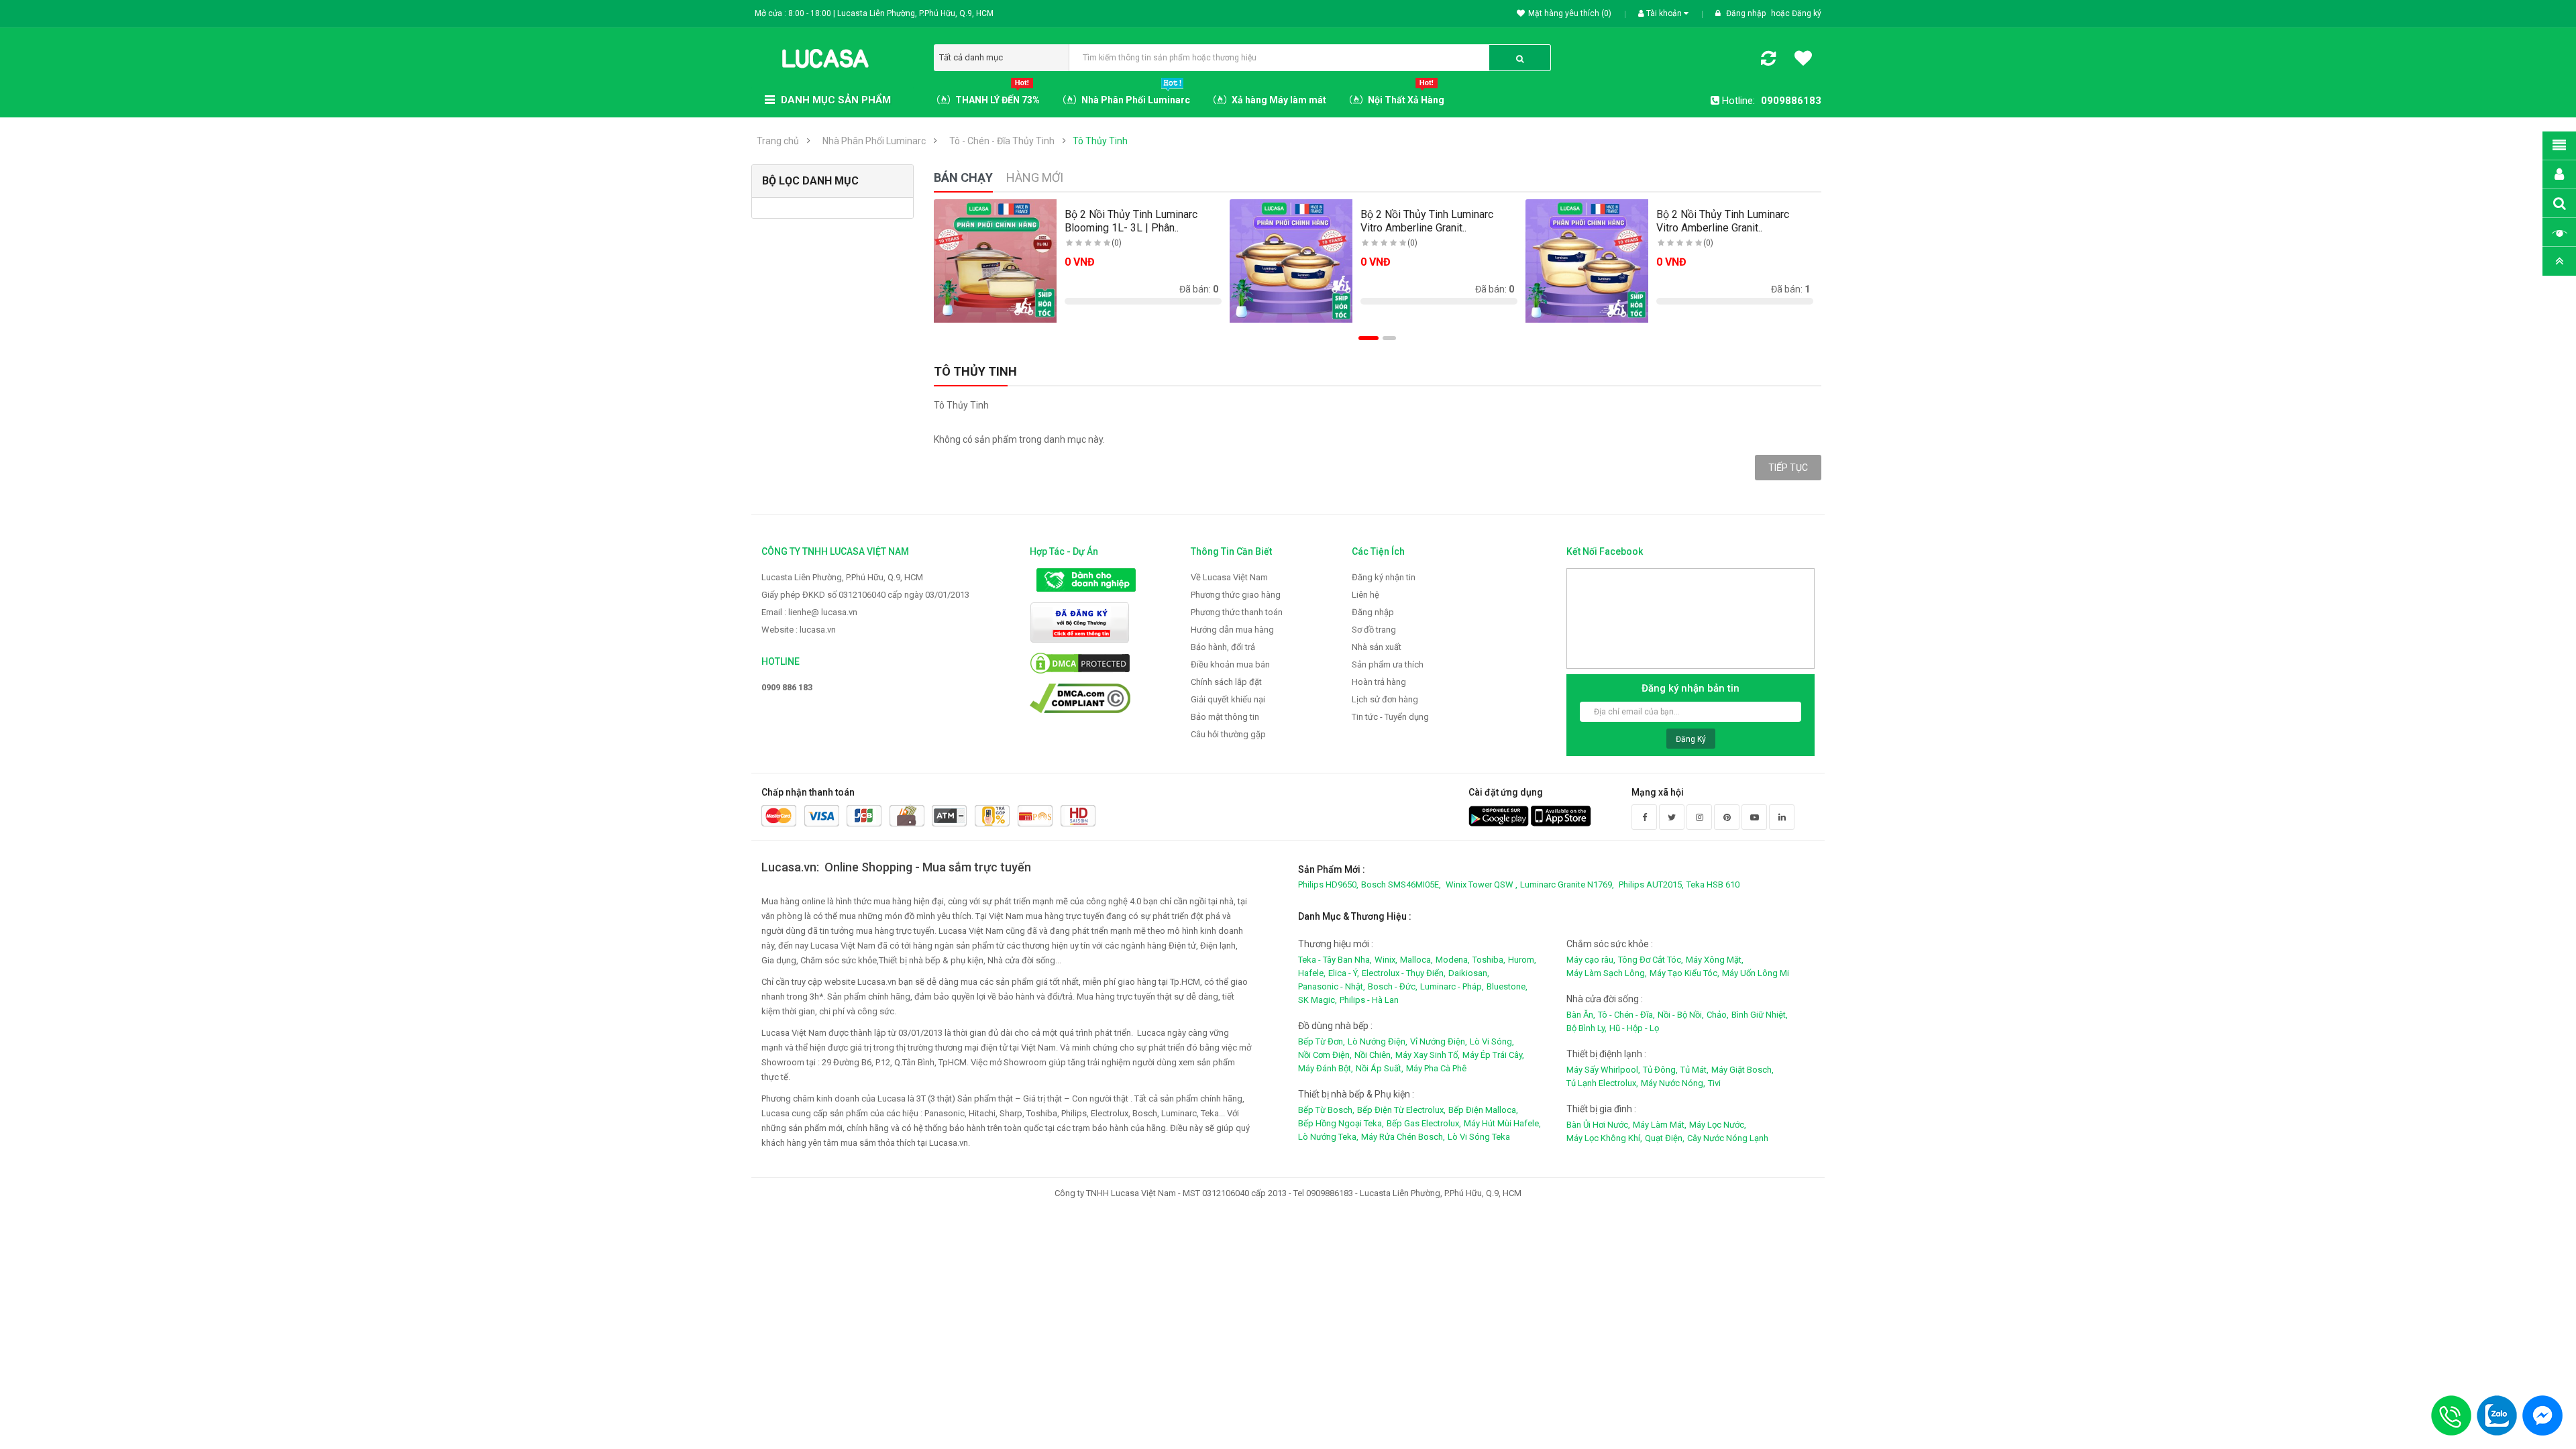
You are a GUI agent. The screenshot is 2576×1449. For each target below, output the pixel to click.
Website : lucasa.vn (799, 630)
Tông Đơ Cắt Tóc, (1651, 960)
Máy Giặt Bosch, (1742, 1070)
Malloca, (1416, 960)
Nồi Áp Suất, (1380, 1068)
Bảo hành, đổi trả (1223, 647)
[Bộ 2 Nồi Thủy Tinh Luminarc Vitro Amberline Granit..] (1291, 261)
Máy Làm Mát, (1660, 1125)
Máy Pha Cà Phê (1436, 1068)
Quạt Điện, (1665, 1138)
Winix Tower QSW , (1482, 884)
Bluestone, (1507, 986)
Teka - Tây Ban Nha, (1335, 960)
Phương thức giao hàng (1236, 595)
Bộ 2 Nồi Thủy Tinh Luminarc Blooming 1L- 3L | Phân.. (1131, 221)
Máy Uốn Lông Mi (1756, 973)
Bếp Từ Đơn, (1322, 1041)
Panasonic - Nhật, (1332, 986)
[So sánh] (1768, 61)
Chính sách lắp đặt (1226, 682)
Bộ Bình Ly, (1587, 1028)
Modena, (1453, 960)
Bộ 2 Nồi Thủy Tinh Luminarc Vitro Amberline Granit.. (1427, 221)
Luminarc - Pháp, (1452, 986)
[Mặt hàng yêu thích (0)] (1803, 60)
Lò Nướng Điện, (1378, 1041)
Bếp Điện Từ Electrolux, (1401, 1110)
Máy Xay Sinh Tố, (1428, 1055)
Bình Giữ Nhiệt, (1760, 1015)
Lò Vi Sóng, (1492, 1041)
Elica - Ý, (1344, 973)
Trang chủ (778, 141)
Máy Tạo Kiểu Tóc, (1684, 973)
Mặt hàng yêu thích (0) (1570, 13)
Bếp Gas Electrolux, (1424, 1123)
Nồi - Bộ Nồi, (1681, 1015)
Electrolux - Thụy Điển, (1404, 973)
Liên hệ (1365, 595)
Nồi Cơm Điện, (1325, 1055)
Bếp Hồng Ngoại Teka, (1341, 1123)
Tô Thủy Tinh (1100, 141)
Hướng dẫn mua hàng (1232, 630)
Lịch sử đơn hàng (1385, 699)
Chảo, (1718, 1015)
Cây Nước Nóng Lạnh (1728, 1138)
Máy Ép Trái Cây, (1493, 1055)
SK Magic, (1318, 1000)
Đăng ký (1807, 13)
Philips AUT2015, (1651, 884)
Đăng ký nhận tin (1384, 577)
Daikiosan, (1469, 973)
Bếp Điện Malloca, (1483, 1110)
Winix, (1386, 960)
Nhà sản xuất (1377, 647)
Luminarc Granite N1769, (1567, 884)
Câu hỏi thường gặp (1228, 734)
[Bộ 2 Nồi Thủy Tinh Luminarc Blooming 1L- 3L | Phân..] (996, 261)
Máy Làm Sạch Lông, (1607, 973)
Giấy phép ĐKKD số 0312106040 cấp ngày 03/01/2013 (865, 595)
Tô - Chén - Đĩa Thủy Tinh (1002, 141)
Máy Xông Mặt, (1715, 960)
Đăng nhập (1747, 13)
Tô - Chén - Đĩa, (1626, 1015)
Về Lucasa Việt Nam (1229, 577)
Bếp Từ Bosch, (1326, 1110)
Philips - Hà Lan (1369, 1000)
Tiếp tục (1788, 468)
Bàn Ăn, (1581, 1015)
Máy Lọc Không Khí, (1604, 1138)
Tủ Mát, (1695, 1070)
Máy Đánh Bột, (1326, 1068)
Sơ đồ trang (1374, 630)
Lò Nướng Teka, (1328, 1137)
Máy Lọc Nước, (1718, 1125)
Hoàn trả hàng (1379, 682)
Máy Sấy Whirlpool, (1603, 1070)
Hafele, (1312, 973)
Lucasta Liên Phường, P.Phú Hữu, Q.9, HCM (842, 577)
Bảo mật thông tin (1225, 717)
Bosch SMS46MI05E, (1401, 884)
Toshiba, (1489, 960)
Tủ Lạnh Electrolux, (1602, 1083)
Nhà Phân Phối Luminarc (874, 141)
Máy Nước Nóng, (1673, 1083)
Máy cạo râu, (1591, 960)
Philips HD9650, (1328, 884)
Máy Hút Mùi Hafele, (1502, 1123)
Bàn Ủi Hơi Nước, (1598, 1125)
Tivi (1714, 1083)
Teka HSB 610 (1713, 884)
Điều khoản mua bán (1230, 664)
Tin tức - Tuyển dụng (1390, 717)
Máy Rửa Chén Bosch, (1403, 1137)
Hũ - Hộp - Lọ (1634, 1028)
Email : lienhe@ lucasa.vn (809, 612)
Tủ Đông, (1660, 1070)
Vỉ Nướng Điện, (1439, 1041)
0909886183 (1791, 101)
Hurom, (1522, 960)
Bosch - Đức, (1393, 986)
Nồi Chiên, (1374, 1055)
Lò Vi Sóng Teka (1479, 1137)
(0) (1117, 243)
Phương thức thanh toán (1237, 612)
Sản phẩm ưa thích (1388, 664)
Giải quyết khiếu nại (1228, 699)
